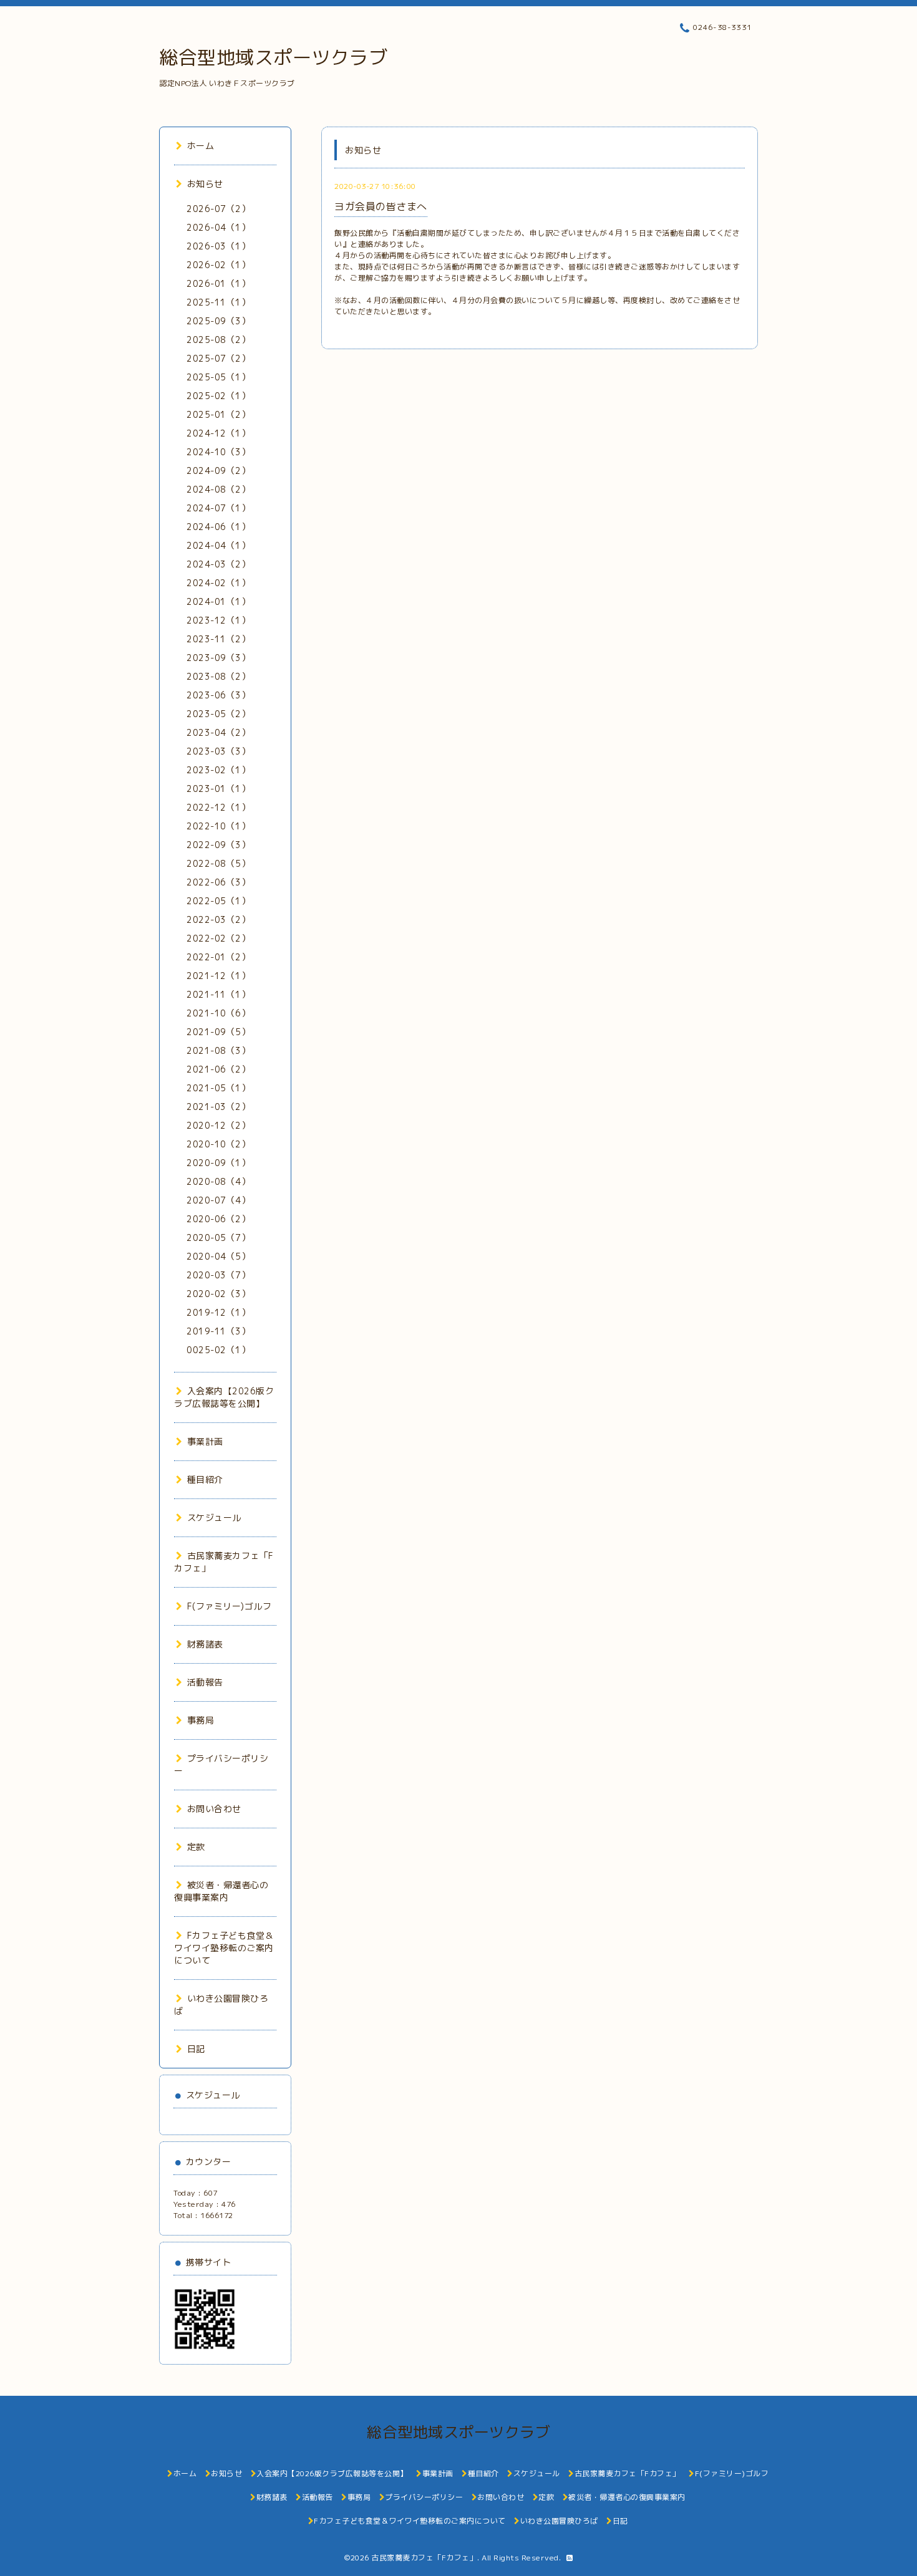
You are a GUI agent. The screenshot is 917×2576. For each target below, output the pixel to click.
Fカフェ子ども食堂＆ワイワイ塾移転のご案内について (224, 1948)
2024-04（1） (218, 545)
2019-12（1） (218, 1312)
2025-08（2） (218, 340)
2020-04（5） (218, 1256)
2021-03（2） (218, 1107)
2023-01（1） (218, 789)
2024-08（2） (218, 489)
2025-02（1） (218, 396)
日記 (196, 2049)
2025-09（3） (218, 321)
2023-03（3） (218, 751)
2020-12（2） (218, 1125)
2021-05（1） (218, 1088)
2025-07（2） (218, 358)
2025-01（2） (218, 414)
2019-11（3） (218, 1331)
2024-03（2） (218, 564)
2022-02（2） (218, 938)
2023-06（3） (218, 695)
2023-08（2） (218, 676)
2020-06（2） (218, 1219)
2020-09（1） (218, 1163)
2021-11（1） (218, 994)
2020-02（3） (218, 1294)
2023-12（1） (218, 620)
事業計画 (205, 1441)
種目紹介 (205, 1479)
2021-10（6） (218, 1013)
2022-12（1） (218, 807)
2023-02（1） (218, 770)
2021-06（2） (218, 1069)
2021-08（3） (218, 1050)
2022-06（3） (218, 882)
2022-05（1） (218, 901)
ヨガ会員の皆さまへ (381, 206)
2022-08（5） (218, 863)
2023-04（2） (218, 732)
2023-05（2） (218, 714)
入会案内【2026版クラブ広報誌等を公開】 (224, 1397)
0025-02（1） (218, 1350)
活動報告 (205, 1682)
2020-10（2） (218, 1144)
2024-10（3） (218, 452)
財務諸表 (205, 1644)
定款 (196, 1847)
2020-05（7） (218, 1237)
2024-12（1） (218, 433)
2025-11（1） (218, 302)
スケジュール (214, 1517)
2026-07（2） (218, 209)
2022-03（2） (218, 919)
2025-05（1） (218, 377)
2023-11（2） (218, 639)
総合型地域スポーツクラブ (273, 57)
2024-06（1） (218, 527)
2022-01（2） (218, 957)
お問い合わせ (214, 1809)
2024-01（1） (218, 601)
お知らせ (205, 184)
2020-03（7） (218, 1275)
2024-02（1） (218, 583)
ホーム (201, 146)
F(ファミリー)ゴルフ (229, 1606)
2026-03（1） (218, 246)
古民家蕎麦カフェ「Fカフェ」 (424, 2558)
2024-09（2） (218, 470)
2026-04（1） (218, 227)
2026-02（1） (218, 265)
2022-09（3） (218, 845)
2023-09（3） (218, 658)
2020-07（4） (218, 1200)
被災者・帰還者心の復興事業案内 (221, 1891)
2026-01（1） (218, 283)
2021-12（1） (218, 976)
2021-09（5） (218, 1032)
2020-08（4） (218, 1181)
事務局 (201, 1720)
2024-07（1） (218, 508)
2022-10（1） (218, 826)
